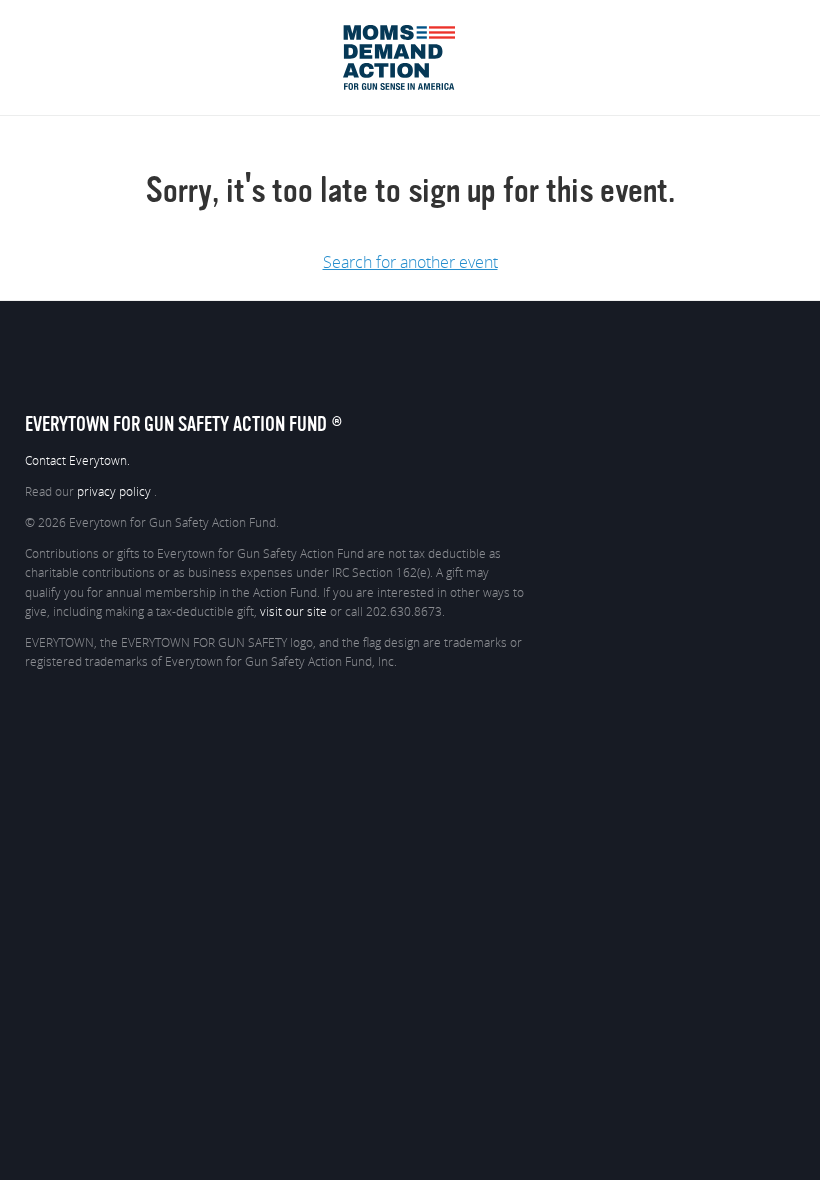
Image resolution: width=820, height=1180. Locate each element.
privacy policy (115, 492)
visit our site (293, 612)
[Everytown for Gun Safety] (410, 32)
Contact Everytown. (77, 461)
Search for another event (410, 263)
